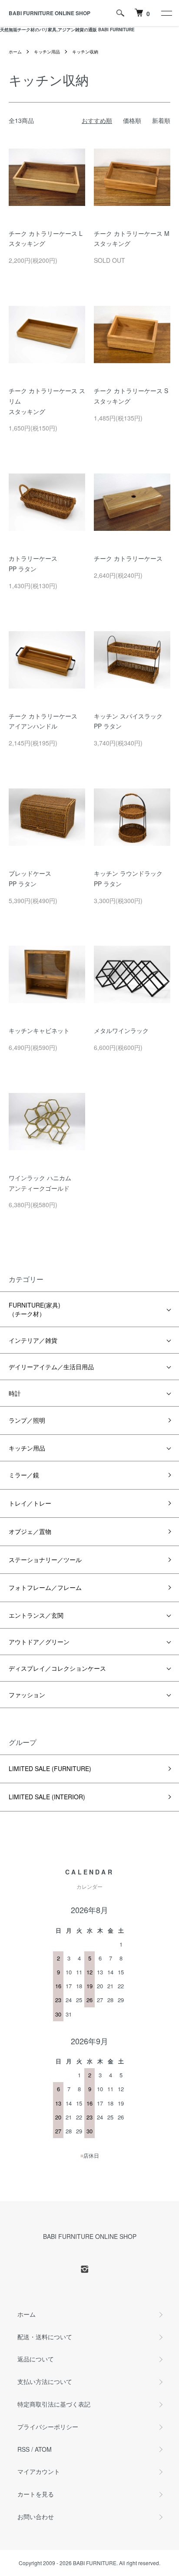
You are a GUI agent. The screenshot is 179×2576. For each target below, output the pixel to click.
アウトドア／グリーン (39, 1642)
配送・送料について (45, 2337)
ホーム (15, 52)
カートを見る (36, 2494)
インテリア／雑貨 (33, 1340)
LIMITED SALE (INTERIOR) (47, 1797)
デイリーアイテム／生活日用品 (51, 1367)
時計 (15, 1393)
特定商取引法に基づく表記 (54, 2404)
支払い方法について (45, 2381)
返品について (36, 2359)
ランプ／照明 (27, 1420)
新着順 (161, 120)
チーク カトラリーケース (128, 558)
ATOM (43, 2449)
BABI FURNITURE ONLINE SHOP (50, 13)
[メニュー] (166, 13)
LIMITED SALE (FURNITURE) (50, 1768)
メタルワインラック (121, 1030)
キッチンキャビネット (39, 1030)
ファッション (27, 1695)
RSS (23, 2449)
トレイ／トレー (30, 1503)
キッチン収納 (85, 52)
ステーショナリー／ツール (45, 1560)
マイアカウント (39, 2471)
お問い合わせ (36, 2516)
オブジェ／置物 (30, 1531)
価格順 (132, 120)
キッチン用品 (47, 52)
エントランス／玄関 (36, 1615)
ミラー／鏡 (24, 1475)
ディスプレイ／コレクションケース (57, 1668)
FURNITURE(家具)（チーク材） (35, 1309)
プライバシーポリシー (48, 2427)
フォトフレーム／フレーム (45, 1587)
